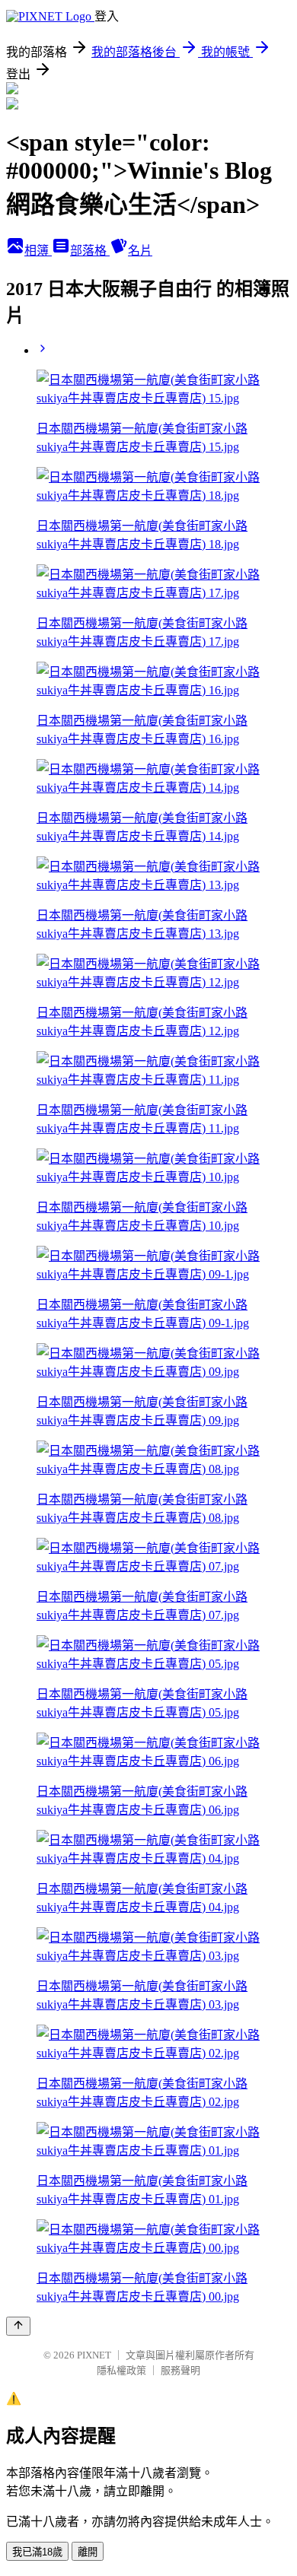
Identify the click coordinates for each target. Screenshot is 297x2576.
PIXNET (94, 2355)
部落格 (90, 251)
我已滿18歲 (37, 2552)
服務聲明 (180, 2370)
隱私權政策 (121, 2370)
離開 (88, 2552)
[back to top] (18, 2326)
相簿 (38, 251)
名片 (140, 251)
